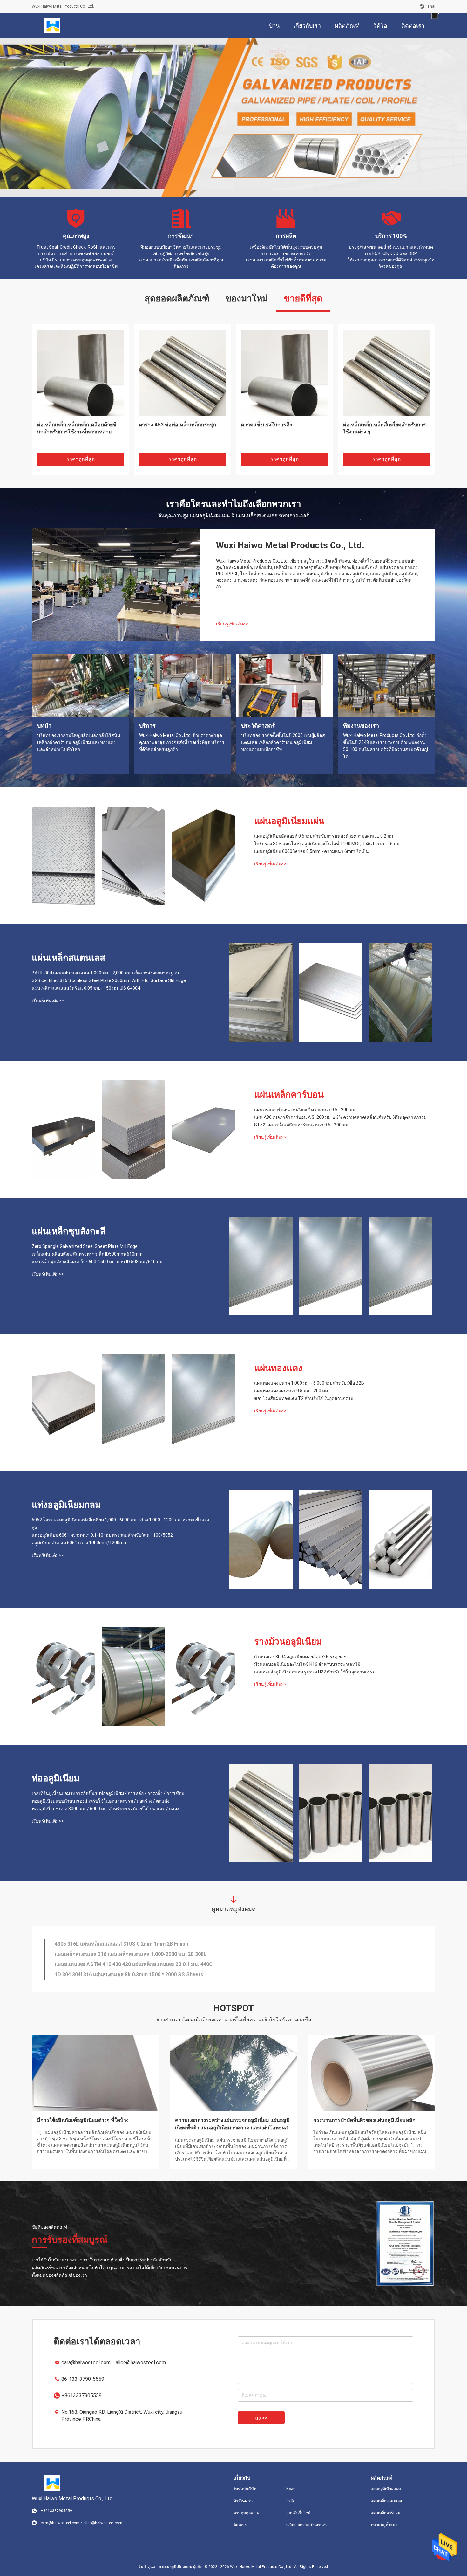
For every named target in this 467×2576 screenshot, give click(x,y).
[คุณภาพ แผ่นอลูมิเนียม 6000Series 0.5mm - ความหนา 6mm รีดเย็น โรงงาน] (203, 856)
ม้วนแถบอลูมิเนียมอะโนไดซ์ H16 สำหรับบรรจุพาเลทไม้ (307, 1664)
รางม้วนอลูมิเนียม (288, 1641)
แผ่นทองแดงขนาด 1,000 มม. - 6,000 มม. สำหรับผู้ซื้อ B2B (309, 1383)
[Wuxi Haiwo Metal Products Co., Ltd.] (52, 25)
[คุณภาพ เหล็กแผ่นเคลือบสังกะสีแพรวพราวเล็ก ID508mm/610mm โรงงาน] (331, 1266)
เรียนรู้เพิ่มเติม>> (232, 624)
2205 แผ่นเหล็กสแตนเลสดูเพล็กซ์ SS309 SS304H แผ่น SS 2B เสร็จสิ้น (132, 1964)
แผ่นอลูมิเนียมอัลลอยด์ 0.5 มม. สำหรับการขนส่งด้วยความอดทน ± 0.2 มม (324, 836)
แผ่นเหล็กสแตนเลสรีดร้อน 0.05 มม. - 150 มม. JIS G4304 (86, 988)
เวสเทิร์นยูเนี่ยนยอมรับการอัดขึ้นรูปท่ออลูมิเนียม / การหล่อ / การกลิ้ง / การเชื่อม (108, 1793)
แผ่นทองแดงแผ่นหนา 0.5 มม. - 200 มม (291, 1391)
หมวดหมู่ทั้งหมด (384, 2525)
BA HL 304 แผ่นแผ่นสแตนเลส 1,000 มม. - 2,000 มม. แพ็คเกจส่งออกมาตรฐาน (105, 973)
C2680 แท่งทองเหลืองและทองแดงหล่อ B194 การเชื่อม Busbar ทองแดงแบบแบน (284, 432)
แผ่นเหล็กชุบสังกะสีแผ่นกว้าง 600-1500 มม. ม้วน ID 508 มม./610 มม (97, 1262)
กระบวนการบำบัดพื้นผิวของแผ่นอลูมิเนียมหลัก (364, 2120)
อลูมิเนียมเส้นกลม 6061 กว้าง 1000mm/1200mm (80, 1543)
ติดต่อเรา (241, 2525)
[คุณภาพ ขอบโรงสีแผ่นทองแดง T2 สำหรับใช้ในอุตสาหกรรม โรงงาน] (203, 1403)
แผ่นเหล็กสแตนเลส (68, 958)
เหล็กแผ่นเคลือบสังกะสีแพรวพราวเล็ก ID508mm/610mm (87, 1254)
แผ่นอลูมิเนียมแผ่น (289, 821)
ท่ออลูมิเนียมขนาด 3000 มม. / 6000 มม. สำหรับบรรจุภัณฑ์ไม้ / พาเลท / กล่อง (105, 1809)
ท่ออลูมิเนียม (56, 1778)
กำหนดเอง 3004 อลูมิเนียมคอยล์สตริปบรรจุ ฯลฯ (300, 1657)
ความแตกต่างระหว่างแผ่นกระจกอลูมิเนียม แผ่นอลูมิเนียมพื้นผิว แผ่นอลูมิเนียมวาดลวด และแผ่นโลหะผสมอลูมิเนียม (233, 2124)
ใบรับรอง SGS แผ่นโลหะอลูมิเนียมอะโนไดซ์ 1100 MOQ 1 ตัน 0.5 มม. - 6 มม (327, 844)
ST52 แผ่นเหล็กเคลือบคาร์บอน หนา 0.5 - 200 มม (301, 1125)
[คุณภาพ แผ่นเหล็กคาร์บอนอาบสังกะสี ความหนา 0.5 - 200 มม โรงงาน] (64, 1129)
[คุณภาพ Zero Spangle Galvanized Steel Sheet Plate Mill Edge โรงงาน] (261, 1266)
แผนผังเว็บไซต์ (298, 2513)
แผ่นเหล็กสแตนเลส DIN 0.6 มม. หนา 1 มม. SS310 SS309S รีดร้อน (129, 1974)
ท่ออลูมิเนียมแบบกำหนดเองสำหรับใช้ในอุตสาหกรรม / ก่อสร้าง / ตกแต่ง (101, 1801)
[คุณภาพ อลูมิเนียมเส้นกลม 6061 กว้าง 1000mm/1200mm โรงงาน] (401, 1540)
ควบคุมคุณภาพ (246, 2513)
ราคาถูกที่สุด (81, 459)
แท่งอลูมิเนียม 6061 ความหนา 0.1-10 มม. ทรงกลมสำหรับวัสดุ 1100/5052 (102, 1535)
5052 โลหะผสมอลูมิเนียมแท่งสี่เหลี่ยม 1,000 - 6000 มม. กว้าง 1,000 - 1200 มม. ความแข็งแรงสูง (120, 1524)
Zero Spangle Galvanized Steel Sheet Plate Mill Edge (85, 1246)
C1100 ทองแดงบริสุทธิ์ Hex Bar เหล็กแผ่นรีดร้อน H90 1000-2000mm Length (140, 1944)
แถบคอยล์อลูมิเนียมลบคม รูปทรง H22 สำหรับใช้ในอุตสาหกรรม (315, 1672)
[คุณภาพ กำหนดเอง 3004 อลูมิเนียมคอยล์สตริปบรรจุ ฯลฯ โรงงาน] (64, 1676)
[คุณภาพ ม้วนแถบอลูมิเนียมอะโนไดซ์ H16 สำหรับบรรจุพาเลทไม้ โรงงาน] (133, 1676)
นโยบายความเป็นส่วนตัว (307, 2525)
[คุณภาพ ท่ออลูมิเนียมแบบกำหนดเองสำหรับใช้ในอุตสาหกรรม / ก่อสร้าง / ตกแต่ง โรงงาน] (331, 1813)
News (291, 2489)
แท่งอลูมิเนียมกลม (66, 1505)
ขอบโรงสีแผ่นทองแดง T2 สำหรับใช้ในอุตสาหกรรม (304, 1398)
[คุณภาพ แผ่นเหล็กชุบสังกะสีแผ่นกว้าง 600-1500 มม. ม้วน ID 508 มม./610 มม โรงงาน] (401, 1266)
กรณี (290, 2501)
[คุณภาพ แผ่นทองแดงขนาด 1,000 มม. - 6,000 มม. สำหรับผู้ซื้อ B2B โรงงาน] (64, 1403)
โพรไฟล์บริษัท (245, 2489)
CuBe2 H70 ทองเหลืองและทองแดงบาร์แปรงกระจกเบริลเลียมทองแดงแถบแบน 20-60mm (80, 432)
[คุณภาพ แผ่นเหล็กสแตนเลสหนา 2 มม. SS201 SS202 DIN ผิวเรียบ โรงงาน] (386, 373)
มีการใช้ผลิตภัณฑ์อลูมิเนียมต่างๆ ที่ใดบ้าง (83, 2120)
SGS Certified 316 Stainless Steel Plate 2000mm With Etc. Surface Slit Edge (109, 980)
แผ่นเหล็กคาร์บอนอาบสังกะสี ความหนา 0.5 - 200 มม (305, 1110)
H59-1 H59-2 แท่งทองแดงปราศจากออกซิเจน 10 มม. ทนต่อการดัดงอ (178, 428)
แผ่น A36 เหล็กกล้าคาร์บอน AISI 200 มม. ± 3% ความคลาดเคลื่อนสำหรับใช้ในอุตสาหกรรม (340, 1117)
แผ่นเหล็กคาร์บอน (289, 1094)
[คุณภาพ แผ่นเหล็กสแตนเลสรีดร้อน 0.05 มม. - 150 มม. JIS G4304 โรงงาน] (401, 993)
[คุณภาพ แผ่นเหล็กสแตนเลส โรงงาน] (233, 118)
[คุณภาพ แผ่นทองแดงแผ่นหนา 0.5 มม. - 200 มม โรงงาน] (133, 1403)
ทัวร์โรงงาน (243, 2501)
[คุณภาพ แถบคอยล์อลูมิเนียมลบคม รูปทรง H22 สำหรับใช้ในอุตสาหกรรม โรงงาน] (203, 1676)
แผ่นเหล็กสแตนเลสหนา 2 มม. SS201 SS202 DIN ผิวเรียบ (384, 428)
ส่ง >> (261, 2418)
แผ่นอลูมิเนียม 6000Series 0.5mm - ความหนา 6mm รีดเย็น (311, 851)
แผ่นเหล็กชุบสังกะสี (69, 1231)
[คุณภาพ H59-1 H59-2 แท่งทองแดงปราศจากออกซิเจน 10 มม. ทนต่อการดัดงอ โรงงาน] (182, 373)
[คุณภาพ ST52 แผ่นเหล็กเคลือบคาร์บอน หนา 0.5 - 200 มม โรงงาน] (203, 1129)
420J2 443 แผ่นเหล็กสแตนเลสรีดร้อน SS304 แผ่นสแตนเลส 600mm (130, 1954)
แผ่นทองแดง (278, 1368)
